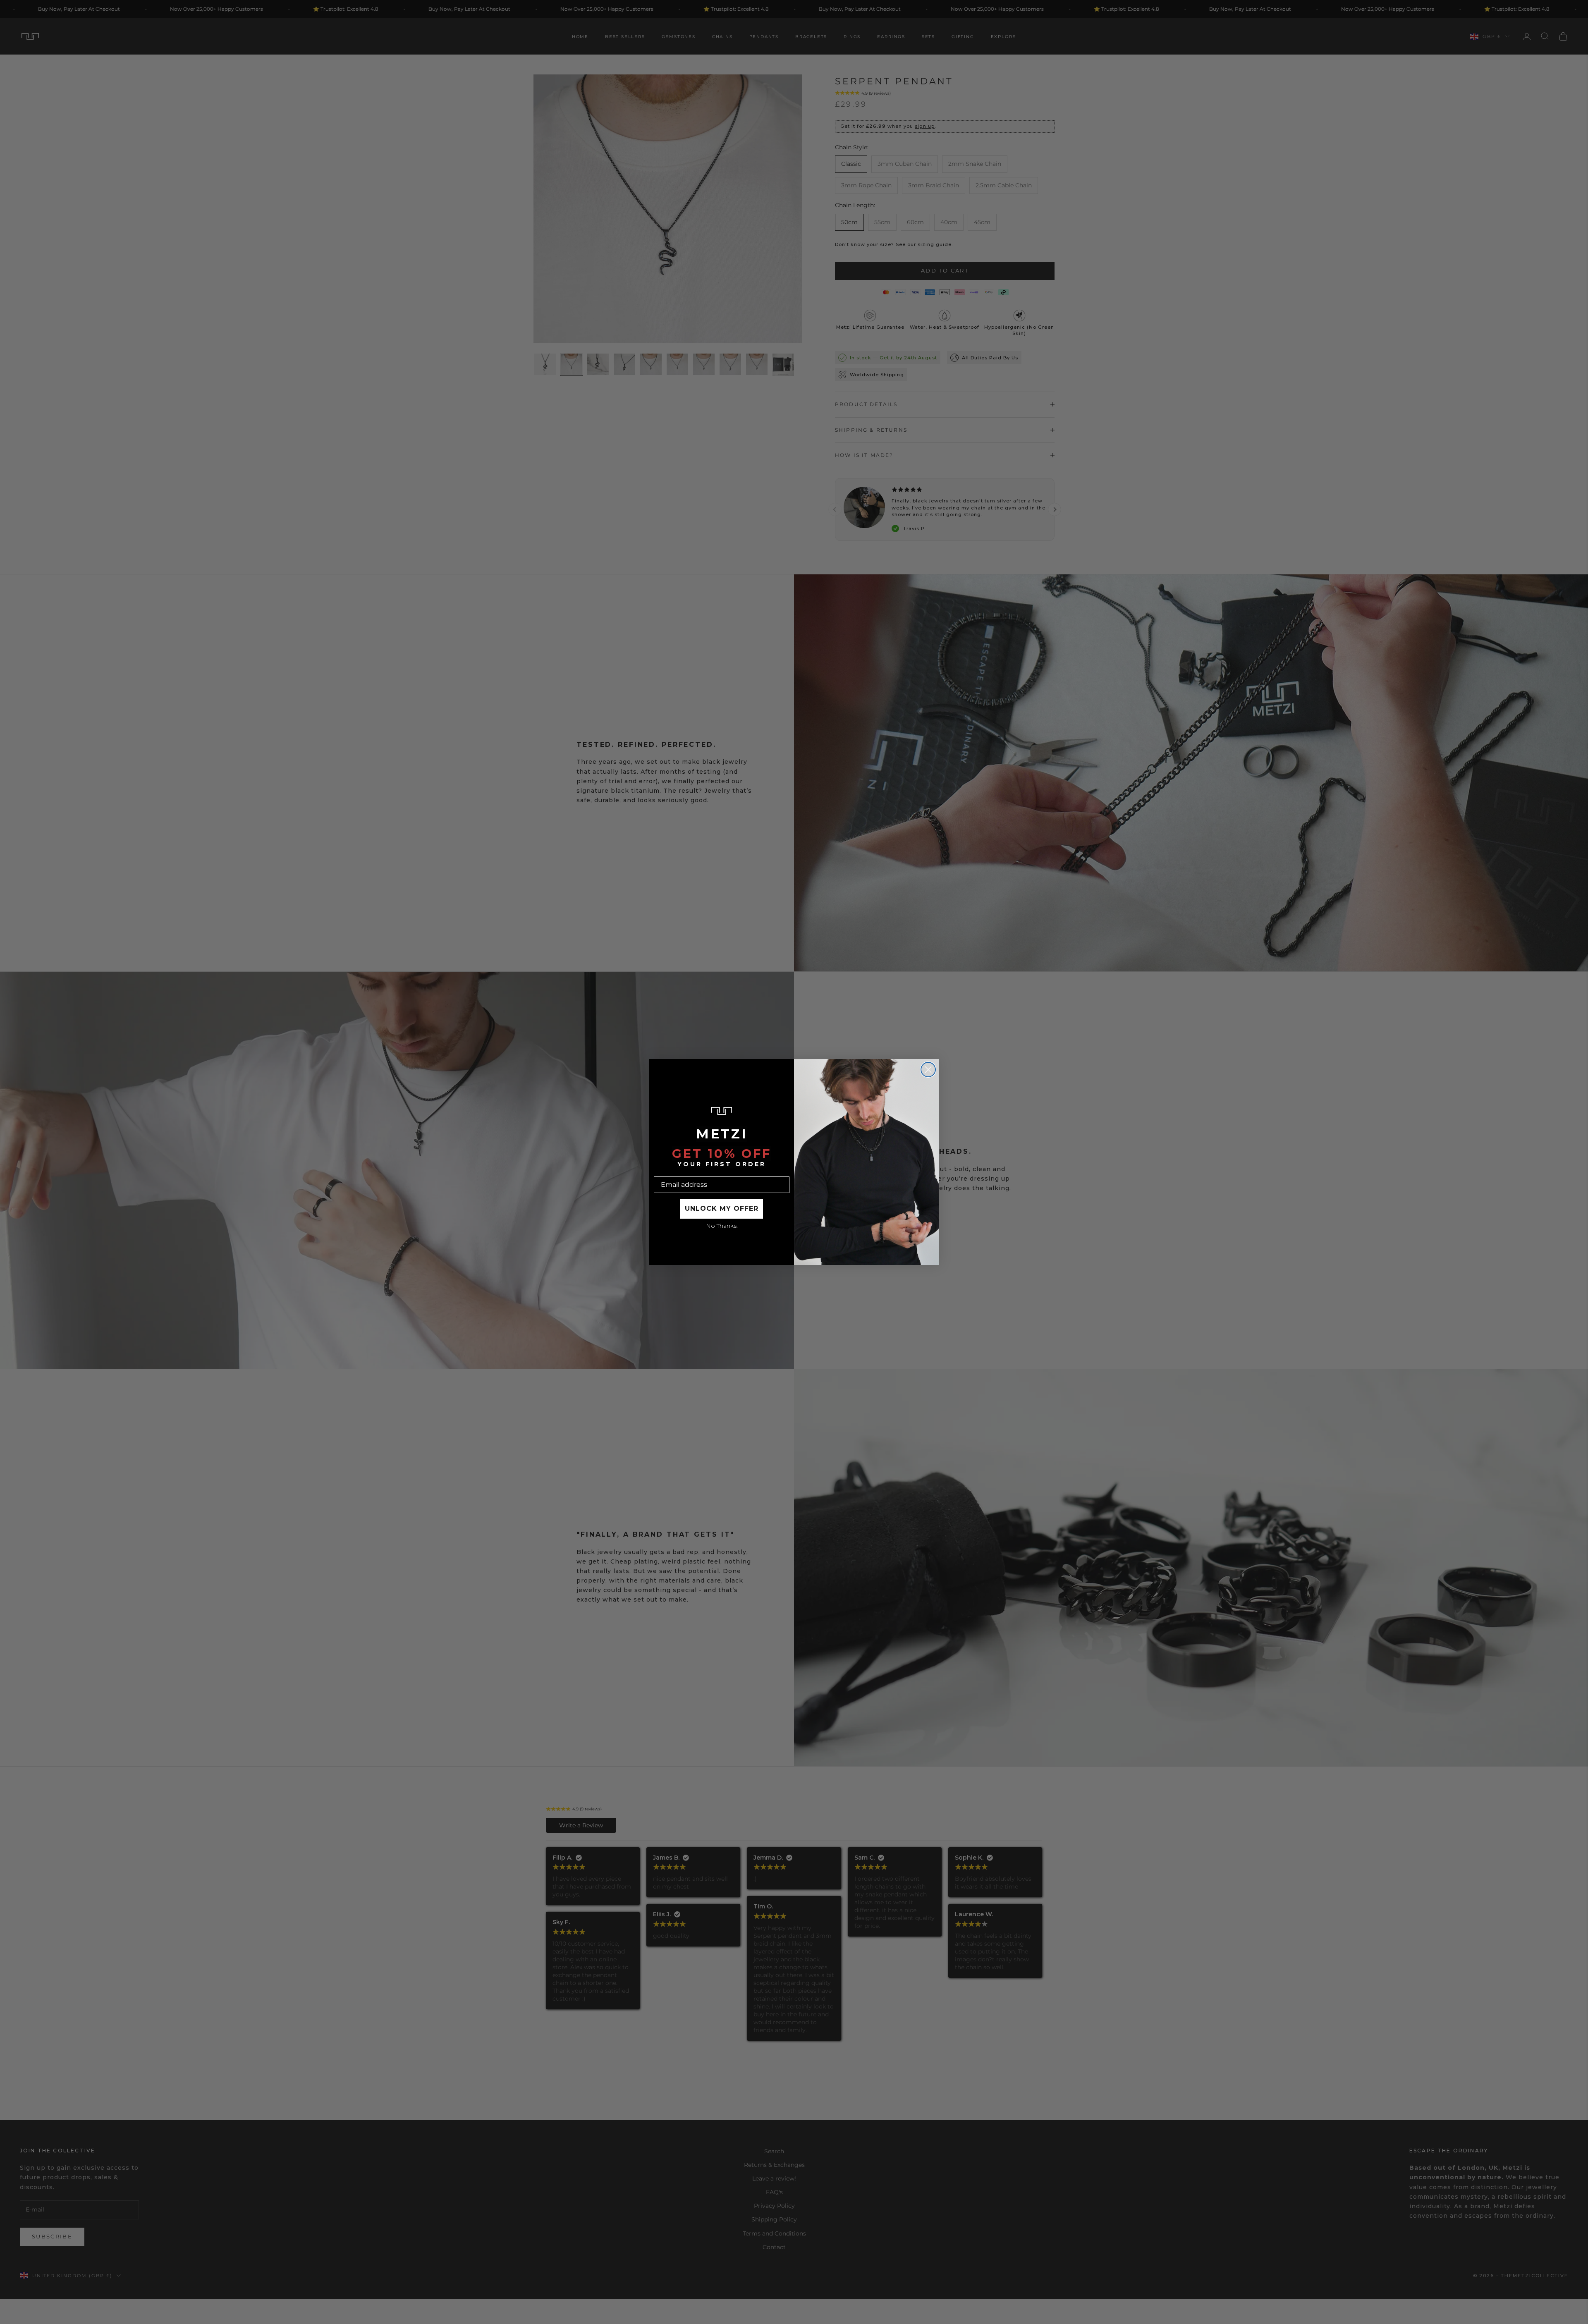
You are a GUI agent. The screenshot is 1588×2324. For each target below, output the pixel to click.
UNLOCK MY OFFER (722, 1209)
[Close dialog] (928, 1070)
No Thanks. (722, 1226)
